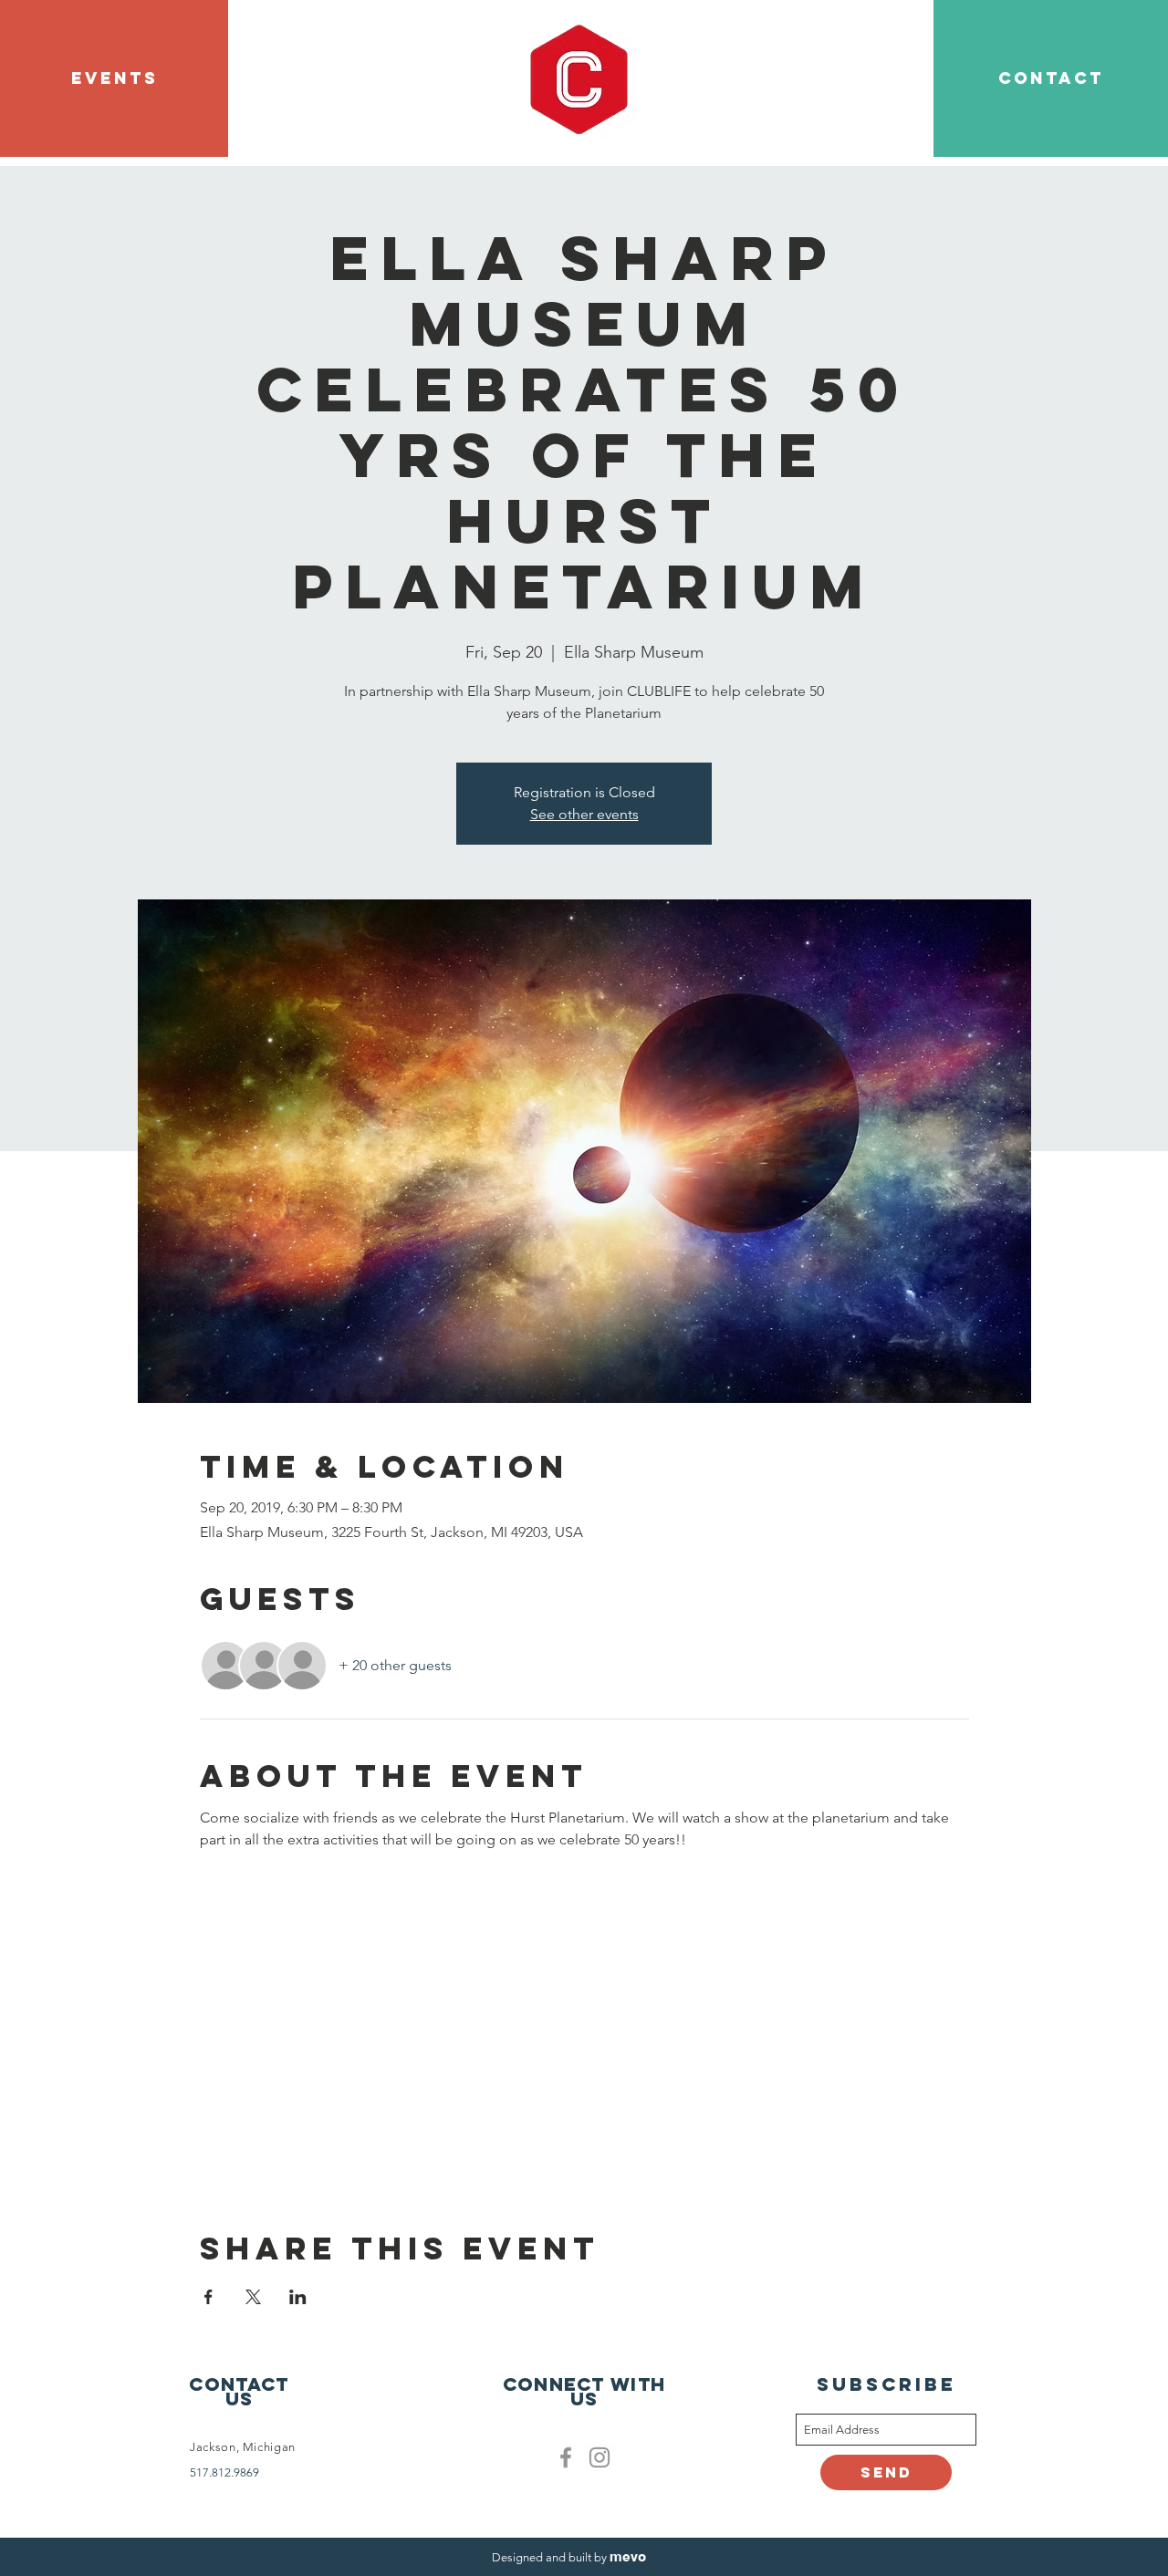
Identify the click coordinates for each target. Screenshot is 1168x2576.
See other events (584, 814)
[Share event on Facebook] (209, 2297)
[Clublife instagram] (600, 2457)
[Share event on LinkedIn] (298, 2297)
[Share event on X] (253, 2297)
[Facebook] (566, 2457)
